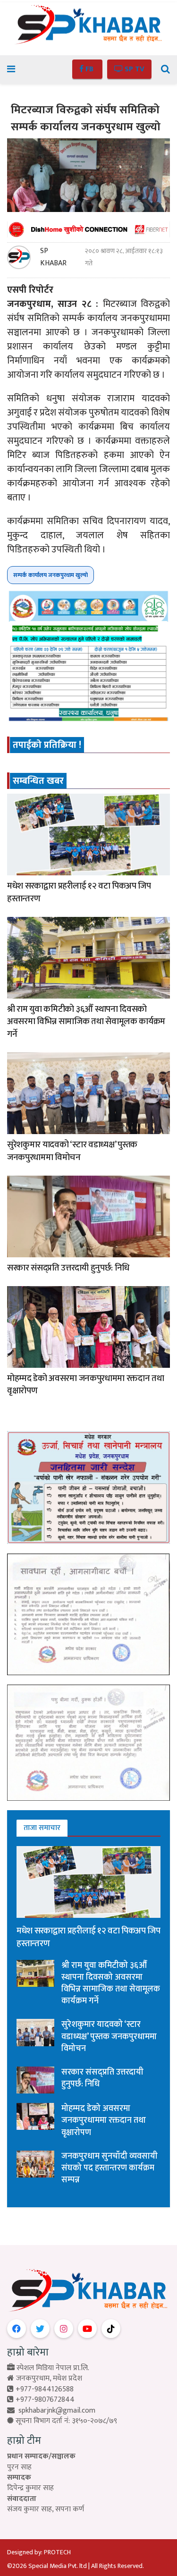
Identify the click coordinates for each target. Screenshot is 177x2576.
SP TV (134, 69)
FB (89, 69)
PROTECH (57, 2552)
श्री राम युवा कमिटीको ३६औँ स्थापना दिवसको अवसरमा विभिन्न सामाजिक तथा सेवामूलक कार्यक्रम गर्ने (86, 1022)
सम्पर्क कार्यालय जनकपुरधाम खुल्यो (51, 575)
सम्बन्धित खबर (38, 781)
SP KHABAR (53, 257)
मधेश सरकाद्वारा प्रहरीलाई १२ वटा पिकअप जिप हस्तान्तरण (79, 892)
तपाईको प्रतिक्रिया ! (47, 745)
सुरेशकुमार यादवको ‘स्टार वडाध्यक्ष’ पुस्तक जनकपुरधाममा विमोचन (72, 1151)
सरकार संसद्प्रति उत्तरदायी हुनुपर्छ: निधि (68, 1268)
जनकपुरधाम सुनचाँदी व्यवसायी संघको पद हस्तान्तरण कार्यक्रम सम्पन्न (110, 2168)
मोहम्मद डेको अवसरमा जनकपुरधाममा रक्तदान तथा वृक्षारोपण (85, 1385)
